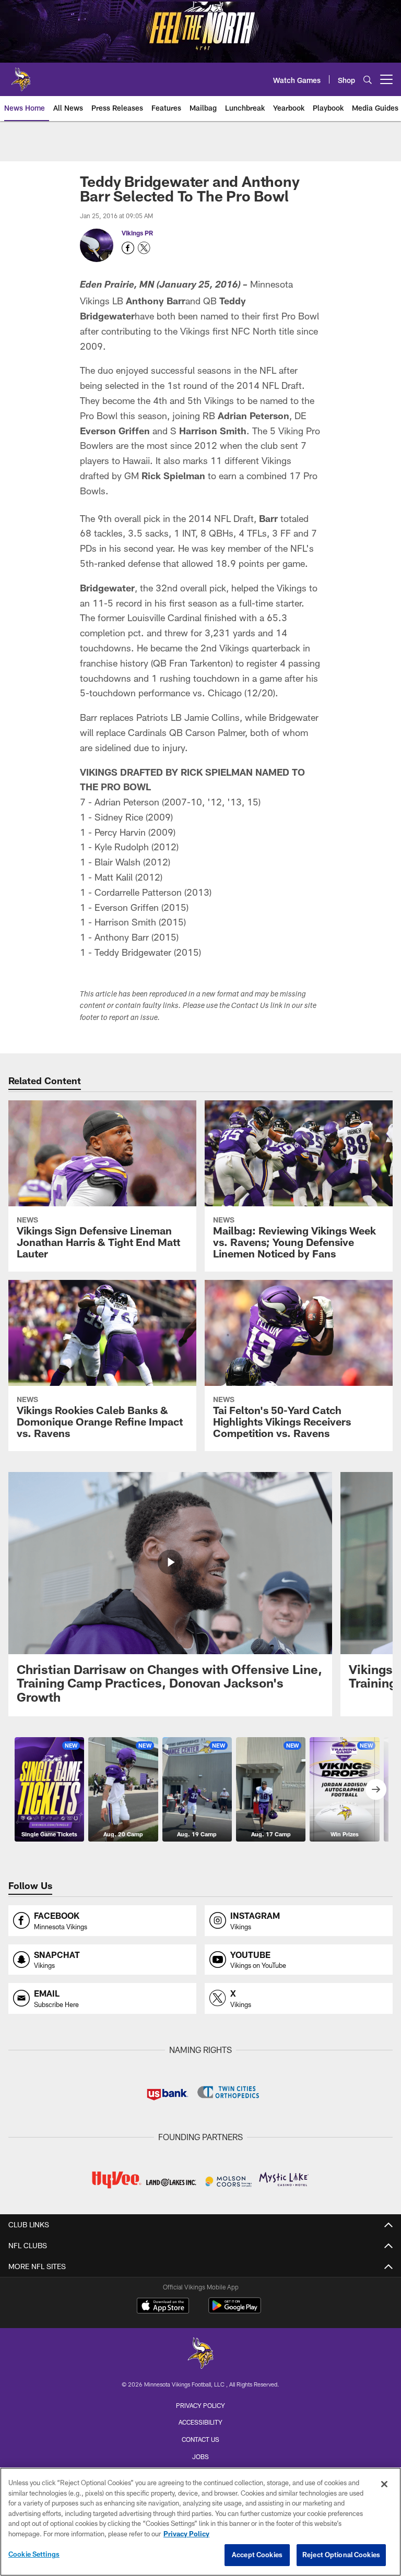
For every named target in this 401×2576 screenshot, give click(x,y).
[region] (200, 2522)
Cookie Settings (34, 2554)
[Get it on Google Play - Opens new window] (235, 2311)
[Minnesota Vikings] (200, 2354)
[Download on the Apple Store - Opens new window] (163, 2307)
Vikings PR (137, 233)
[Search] (368, 80)
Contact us (200, 2439)
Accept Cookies (257, 2555)
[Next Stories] (376, 1789)
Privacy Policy (200, 2405)
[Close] (384, 2484)
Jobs (200, 2456)
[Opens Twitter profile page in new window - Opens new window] (144, 248)
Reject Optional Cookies (341, 2555)
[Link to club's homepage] (21, 75)
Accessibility (200, 2422)
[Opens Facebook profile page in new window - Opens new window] (128, 248)
